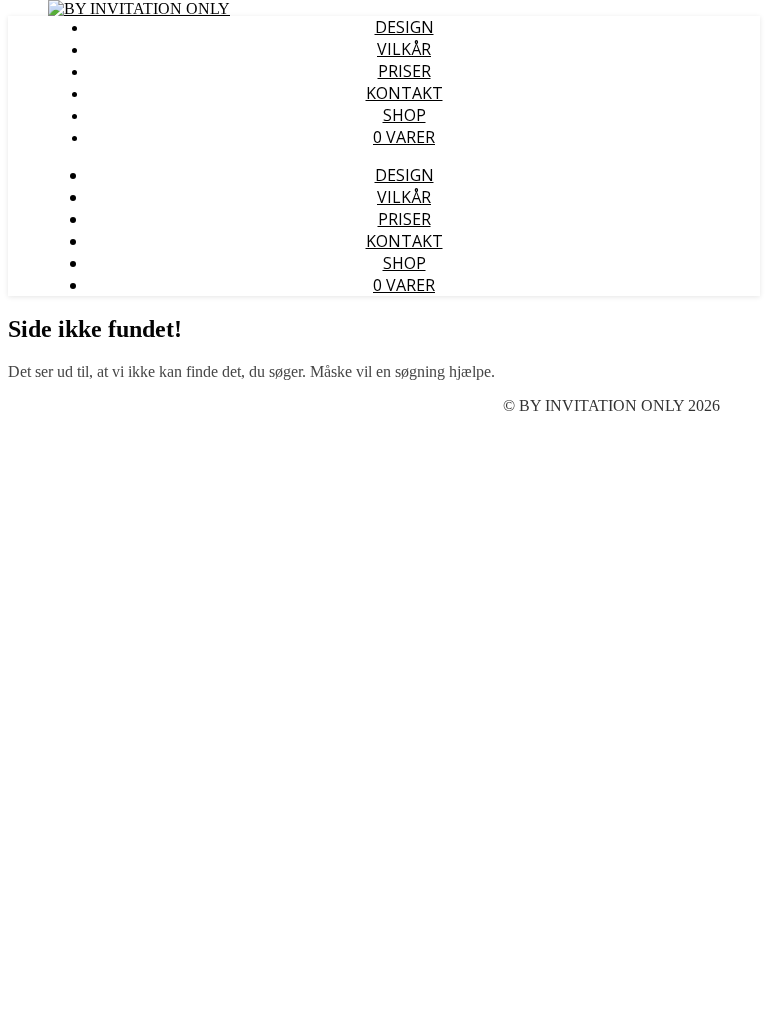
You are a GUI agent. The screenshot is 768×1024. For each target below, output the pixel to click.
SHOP (404, 115)
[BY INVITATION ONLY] (139, 8)
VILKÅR (404, 49)
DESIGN (404, 27)
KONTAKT (404, 93)
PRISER (404, 71)
